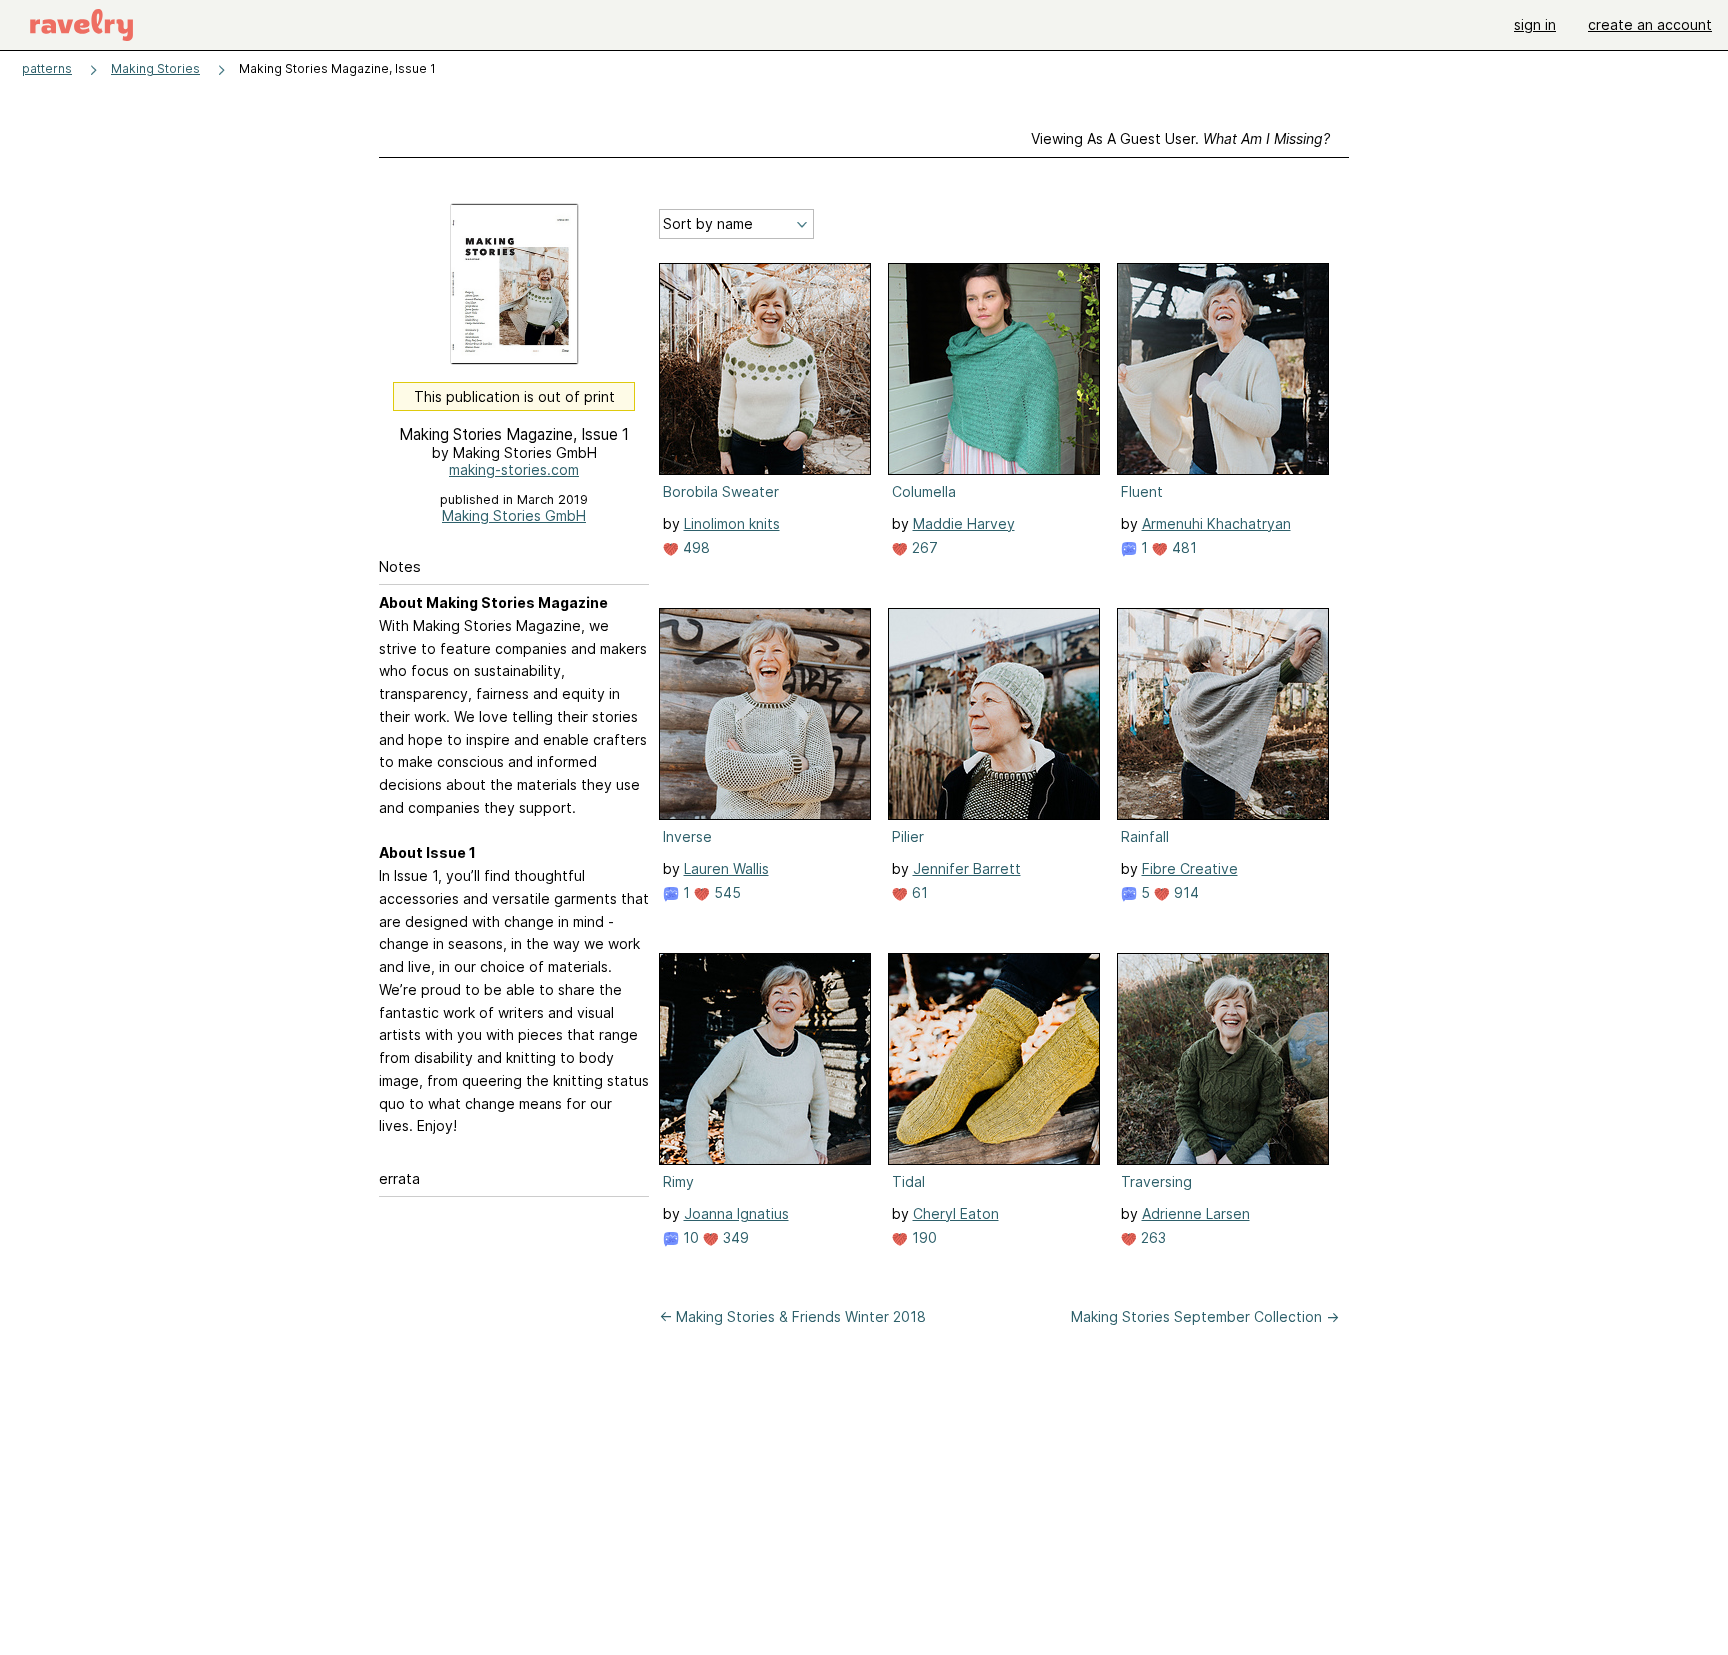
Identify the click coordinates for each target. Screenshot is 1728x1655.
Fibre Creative (1190, 868)
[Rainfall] (1223, 714)
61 (918, 892)
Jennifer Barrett (967, 868)
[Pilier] (994, 714)
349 (734, 1237)
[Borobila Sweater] (765, 369)
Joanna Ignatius (736, 1213)
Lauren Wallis (726, 868)
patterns (47, 68)
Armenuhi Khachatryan (1216, 523)
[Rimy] (765, 1059)
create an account (1650, 24)
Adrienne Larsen (1196, 1213)
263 (1151, 1237)
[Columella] (994, 369)
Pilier (908, 836)
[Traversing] (1223, 1059)
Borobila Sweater (721, 491)
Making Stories (155, 68)
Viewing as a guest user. (1180, 138)
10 (689, 1237)
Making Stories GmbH (514, 515)
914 (1184, 892)
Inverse (687, 836)
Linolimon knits (732, 523)
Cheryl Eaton (956, 1213)
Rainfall (1145, 836)
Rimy (678, 1181)
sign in (1535, 24)
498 (694, 547)
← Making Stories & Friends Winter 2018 (792, 1316)
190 (922, 1237)
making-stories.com (514, 469)
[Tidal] (994, 1059)
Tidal (908, 1181)
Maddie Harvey (964, 523)
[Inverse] (765, 714)
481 (1182, 547)
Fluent (1142, 491)
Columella (924, 491)
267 (923, 547)
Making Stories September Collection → (1205, 1316)
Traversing (1156, 1181)
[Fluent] (1223, 369)
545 (725, 892)
